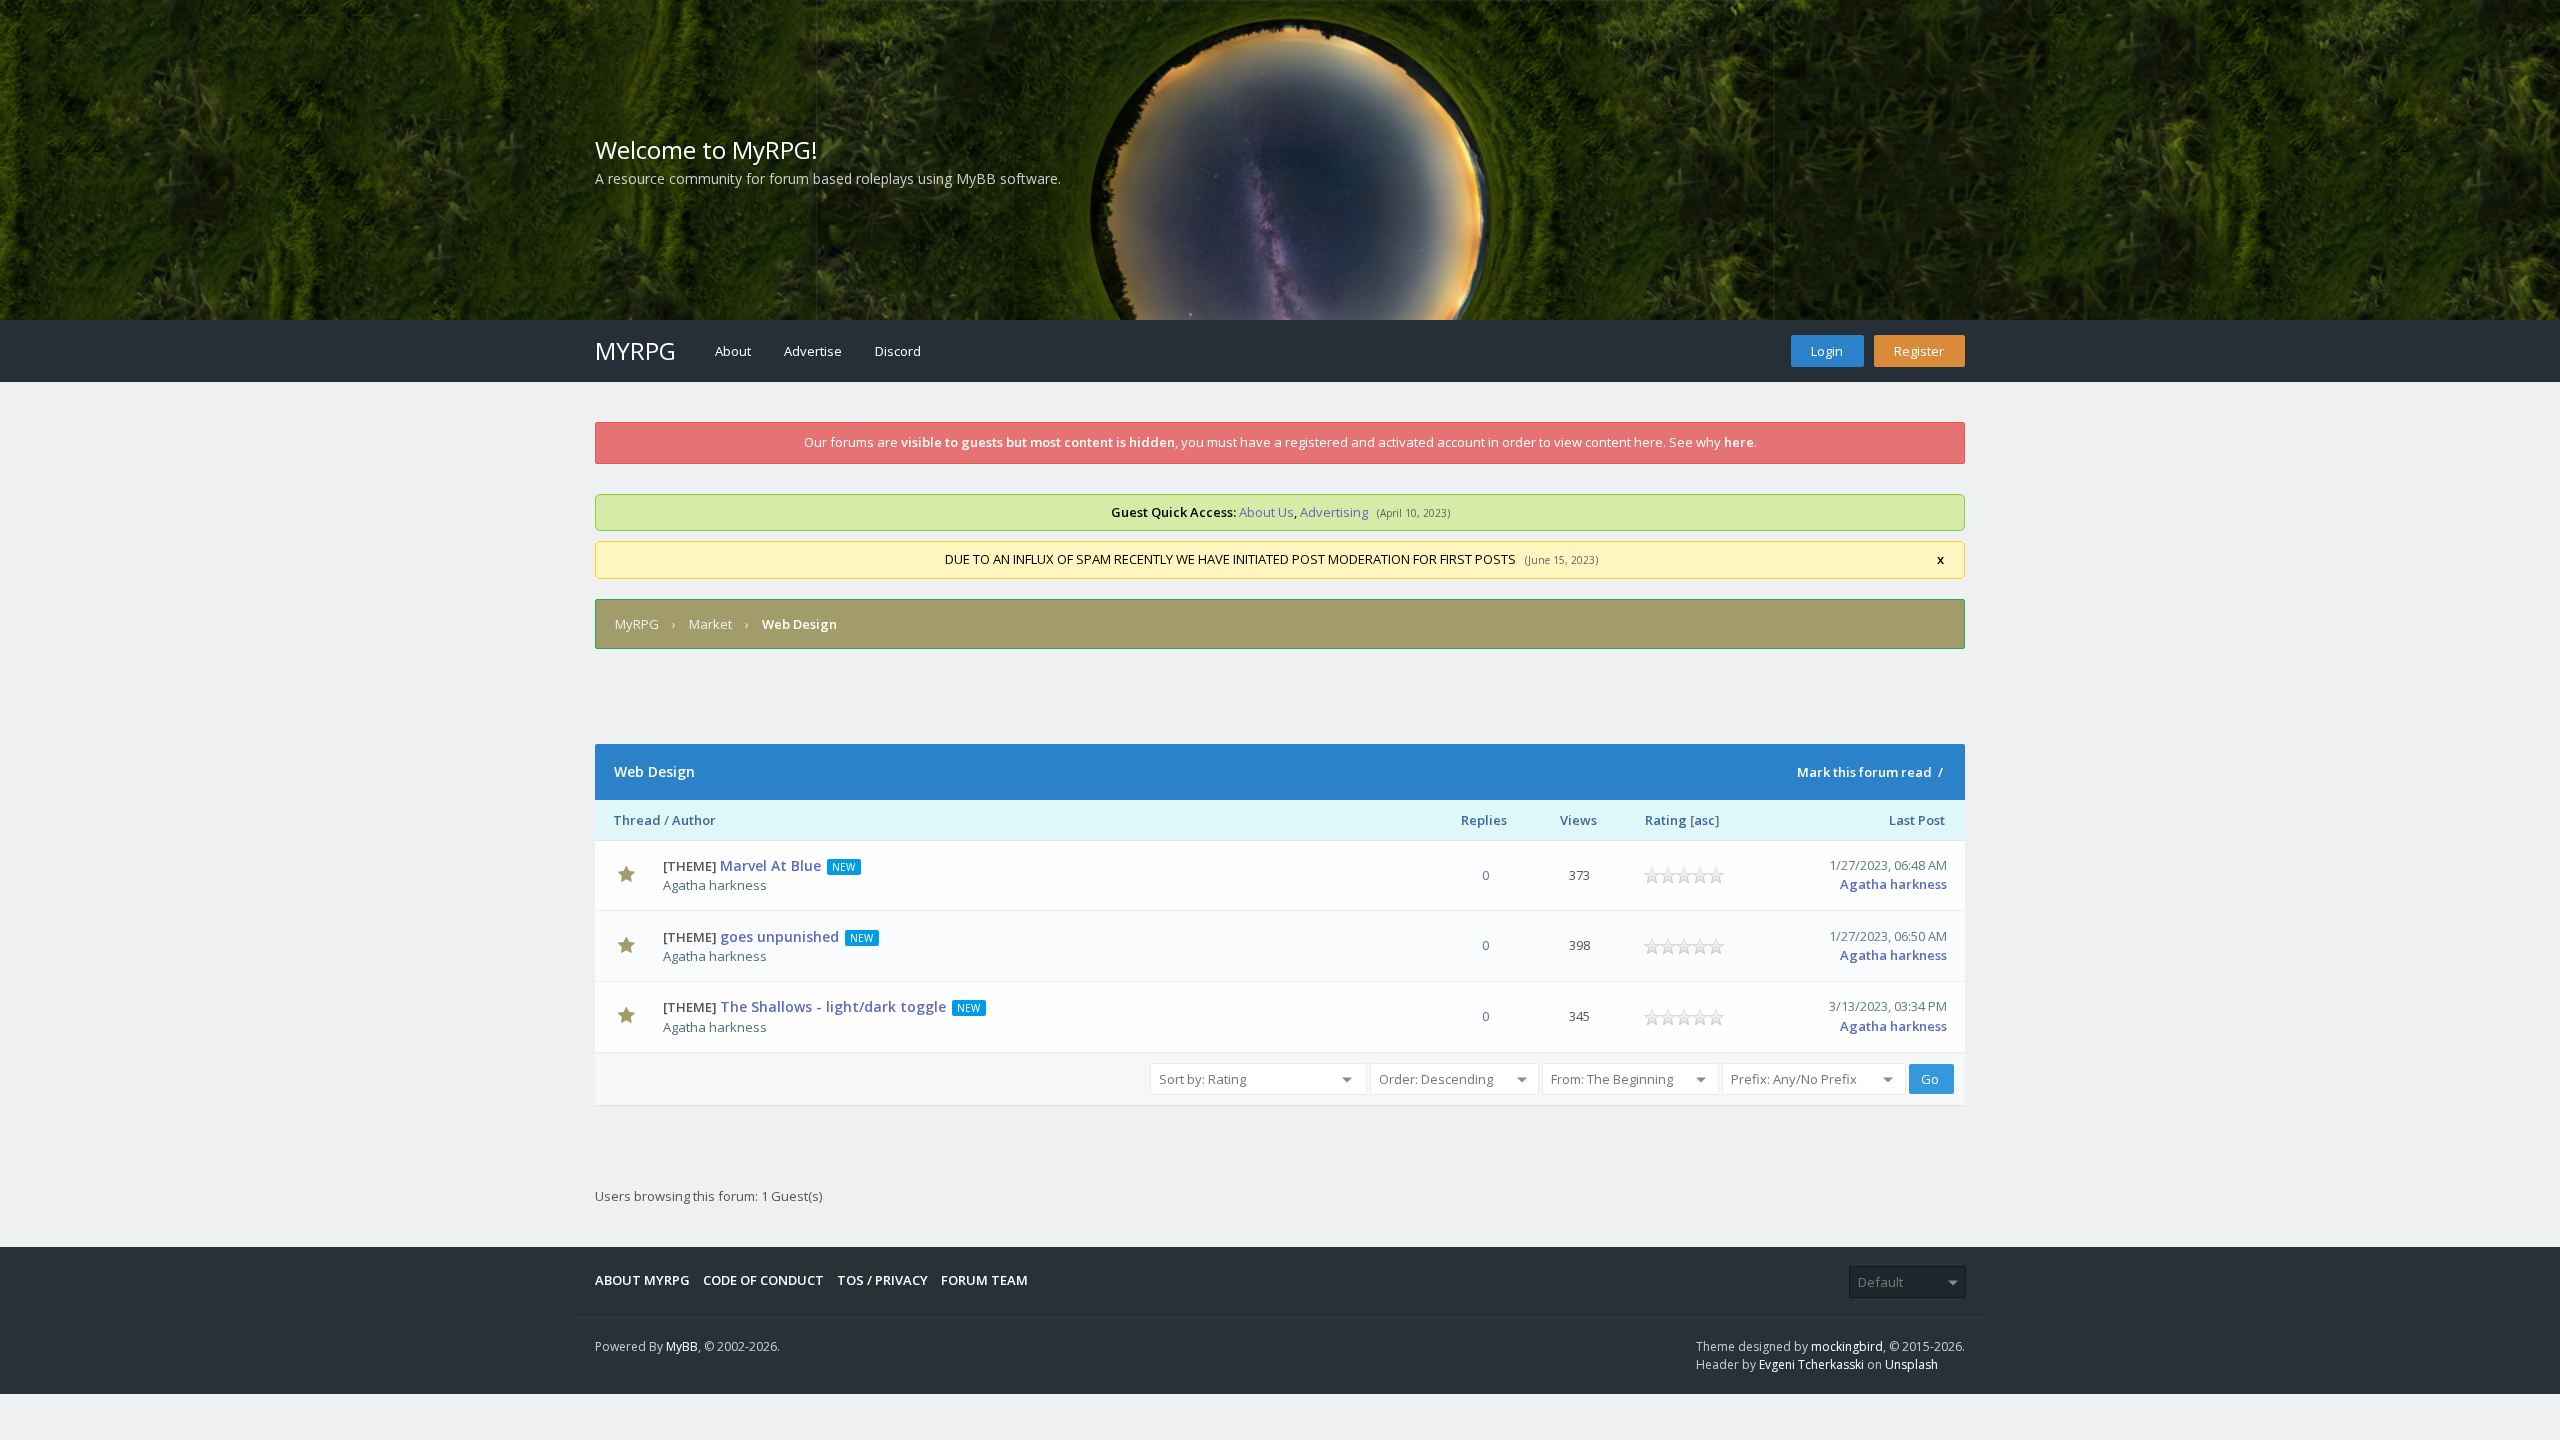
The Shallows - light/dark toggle (833, 1006)
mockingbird (1847, 1346)
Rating (1666, 820)
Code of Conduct (763, 1280)
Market (710, 624)
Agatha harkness (715, 885)
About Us (1266, 512)
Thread (637, 820)
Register (1919, 351)
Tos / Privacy (882, 1280)
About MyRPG (642, 1280)
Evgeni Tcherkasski (1811, 1364)
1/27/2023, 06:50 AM (1888, 936)
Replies (1484, 820)
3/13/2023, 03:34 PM (1888, 1006)
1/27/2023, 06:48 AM (1888, 865)
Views (1578, 820)
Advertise (813, 351)
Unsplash (1911, 1364)
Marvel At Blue (770, 865)
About (733, 351)
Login (1827, 351)
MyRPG (635, 350)
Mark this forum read (1864, 772)
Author (694, 820)
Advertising (1334, 512)
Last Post (1917, 820)
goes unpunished (779, 936)
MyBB (682, 1346)
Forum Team (984, 1280)
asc (1704, 820)
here (1739, 442)
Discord (898, 351)
